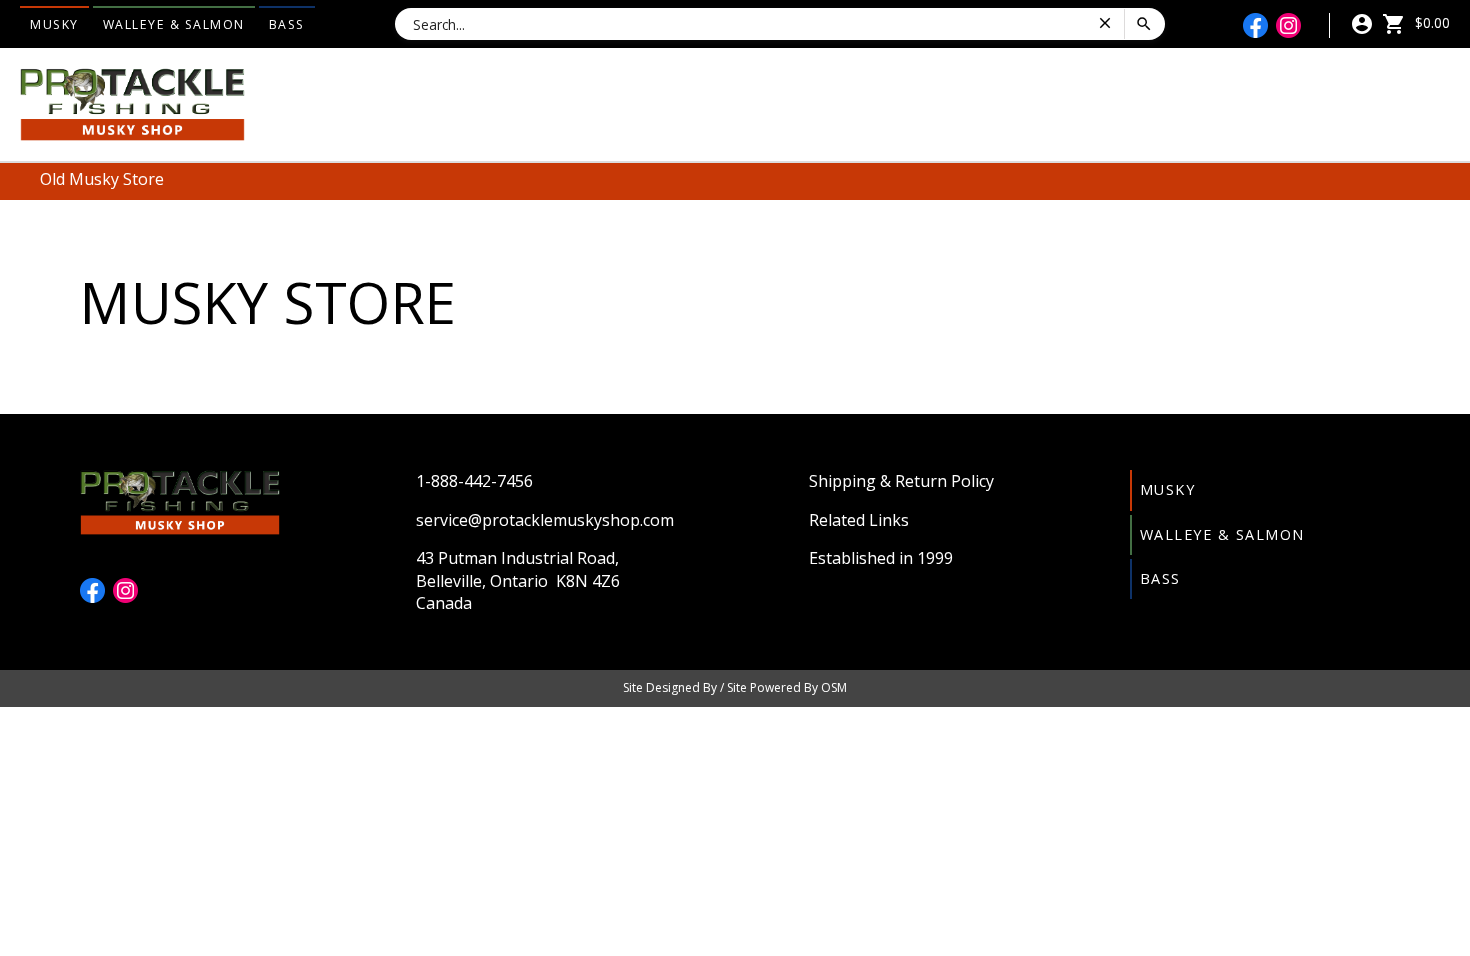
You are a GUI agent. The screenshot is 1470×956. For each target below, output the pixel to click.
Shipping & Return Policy (901, 481)
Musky (54, 24)
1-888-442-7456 (474, 481)
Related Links (859, 520)
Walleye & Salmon (174, 24)
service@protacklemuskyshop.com (545, 520)
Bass (287, 24)
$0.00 (1430, 22)
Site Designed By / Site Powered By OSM (735, 687)
